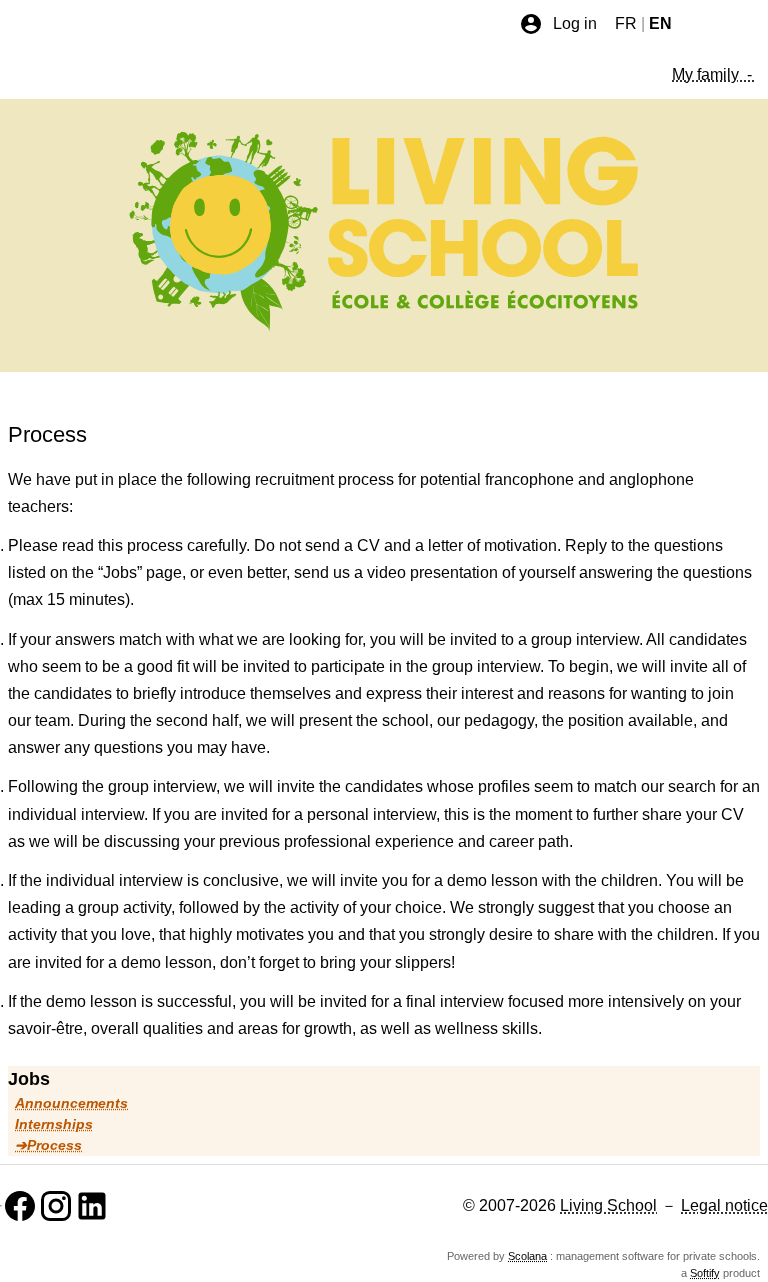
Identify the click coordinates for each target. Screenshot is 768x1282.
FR (626, 23)
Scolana (527, 1256)
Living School (608, 1205)
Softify (705, 1273)
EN (660, 23)
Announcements (71, 1103)
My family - (714, 74)
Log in (575, 23)
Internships (54, 1124)
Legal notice (724, 1205)
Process (54, 1145)
